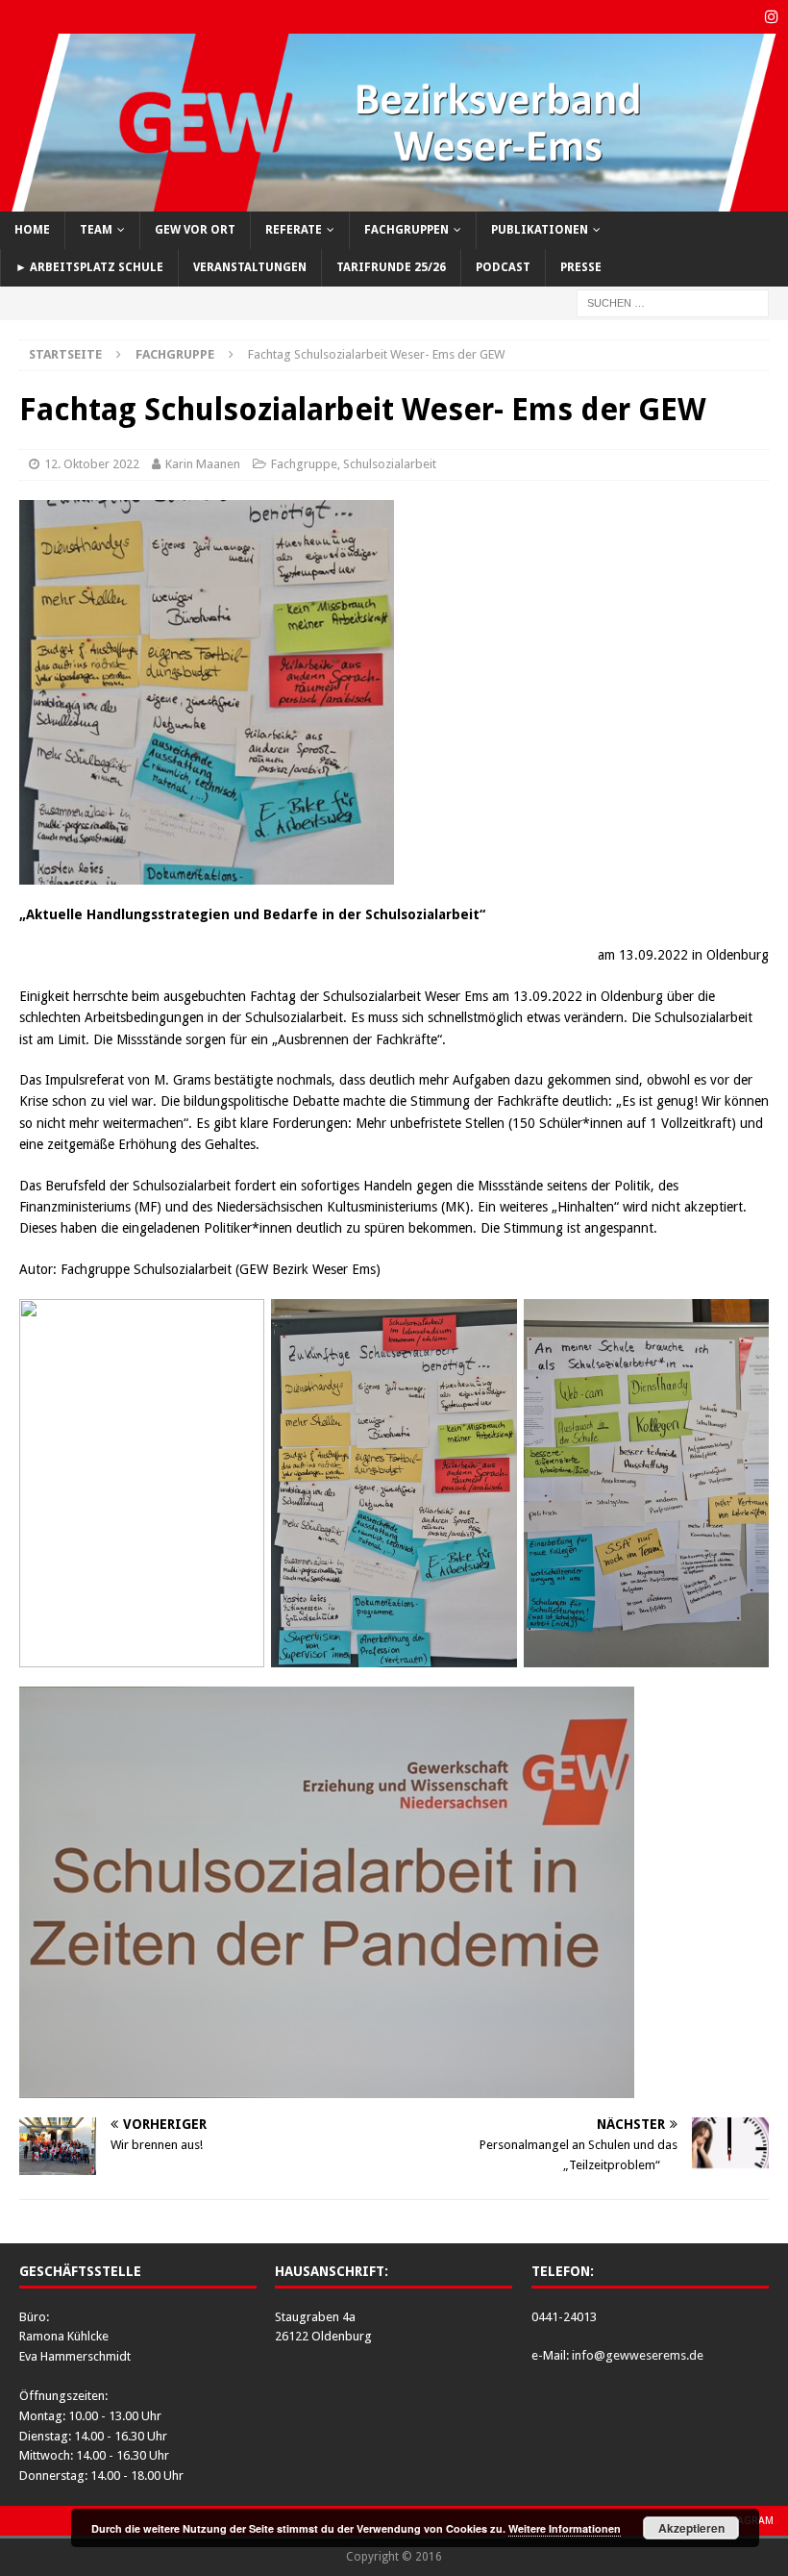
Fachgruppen (406, 230)
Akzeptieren (691, 2528)
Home (32, 230)
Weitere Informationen (565, 2528)
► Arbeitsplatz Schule (89, 267)
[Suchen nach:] (673, 302)
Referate (294, 230)
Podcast (503, 267)
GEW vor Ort (195, 230)
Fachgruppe (304, 464)
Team (96, 230)
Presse (581, 267)
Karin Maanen (203, 464)
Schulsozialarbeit (390, 464)
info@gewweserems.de (638, 2355)
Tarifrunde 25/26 (391, 267)
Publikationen (540, 230)
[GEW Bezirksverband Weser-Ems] (394, 200)
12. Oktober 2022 (92, 464)
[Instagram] (771, 17)
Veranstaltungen (250, 267)
